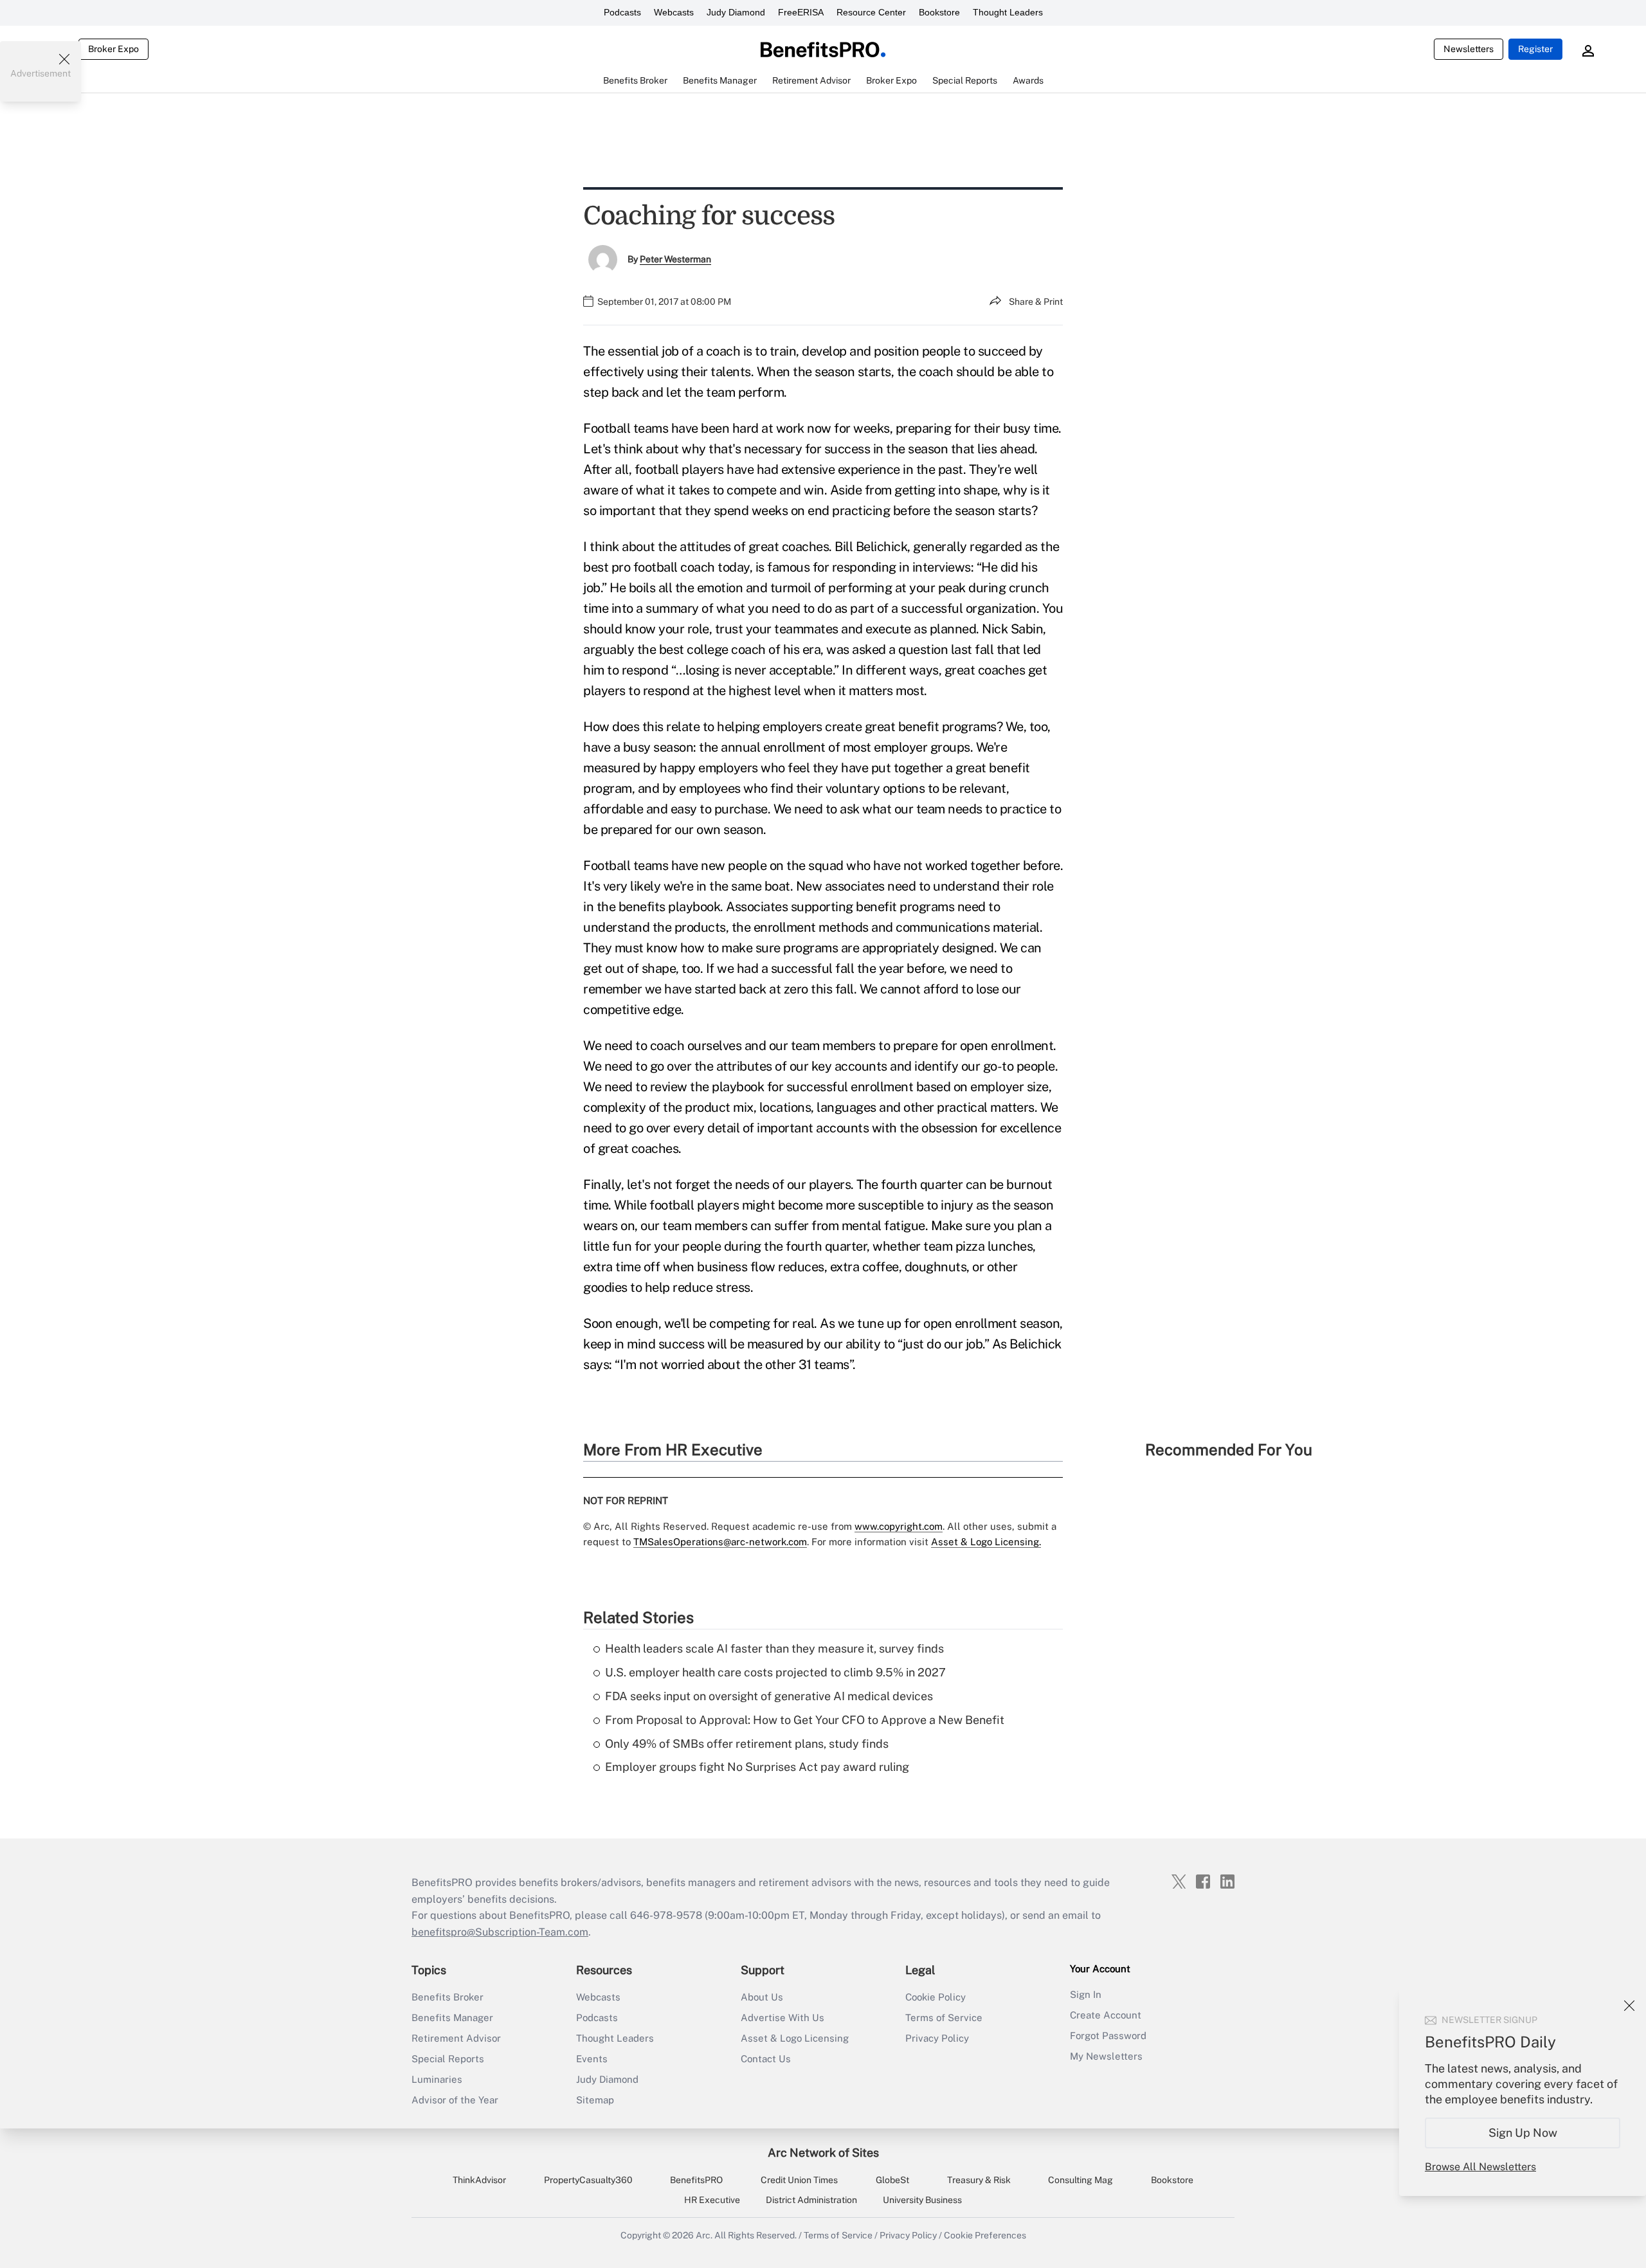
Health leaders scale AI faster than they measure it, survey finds (774, 1648)
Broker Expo (113, 49)
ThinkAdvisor (479, 2180)
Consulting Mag (1081, 2180)
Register (1535, 49)
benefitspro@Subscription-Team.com (500, 1932)
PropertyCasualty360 (588, 2180)
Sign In (1086, 1994)
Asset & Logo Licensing (795, 2038)
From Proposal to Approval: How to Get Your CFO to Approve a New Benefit (805, 1720)
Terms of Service (944, 2018)
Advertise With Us (782, 2018)
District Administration (811, 2200)
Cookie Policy (936, 1997)
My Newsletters (1106, 2056)
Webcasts (674, 12)
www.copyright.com (899, 1526)
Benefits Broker (448, 1997)
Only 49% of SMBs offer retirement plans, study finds (747, 1744)
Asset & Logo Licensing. (986, 1542)
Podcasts (622, 12)
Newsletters (1469, 49)
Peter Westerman (675, 259)
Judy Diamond (736, 12)
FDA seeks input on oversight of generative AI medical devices (769, 1696)
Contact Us (766, 2059)
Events (592, 2059)
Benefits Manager (452, 2018)
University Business (922, 2200)
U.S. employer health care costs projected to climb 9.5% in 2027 (775, 1672)
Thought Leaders (1008, 12)
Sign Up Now (1523, 2133)
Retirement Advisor (456, 2038)
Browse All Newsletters (1480, 2167)
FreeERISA (801, 12)
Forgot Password (1108, 2036)
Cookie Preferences (985, 2235)
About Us (762, 1997)
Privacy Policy (937, 2038)
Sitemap (595, 2100)
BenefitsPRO (696, 2180)
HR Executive (712, 2200)
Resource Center (871, 12)
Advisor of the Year (455, 2100)
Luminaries (437, 2079)
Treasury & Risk (979, 2180)
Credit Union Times (799, 2180)
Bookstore (939, 12)
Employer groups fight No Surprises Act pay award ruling (757, 1767)
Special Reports (448, 2059)
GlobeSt (892, 2180)
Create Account (1106, 2015)
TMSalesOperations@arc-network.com (720, 1542)
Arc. (704, 2235)
